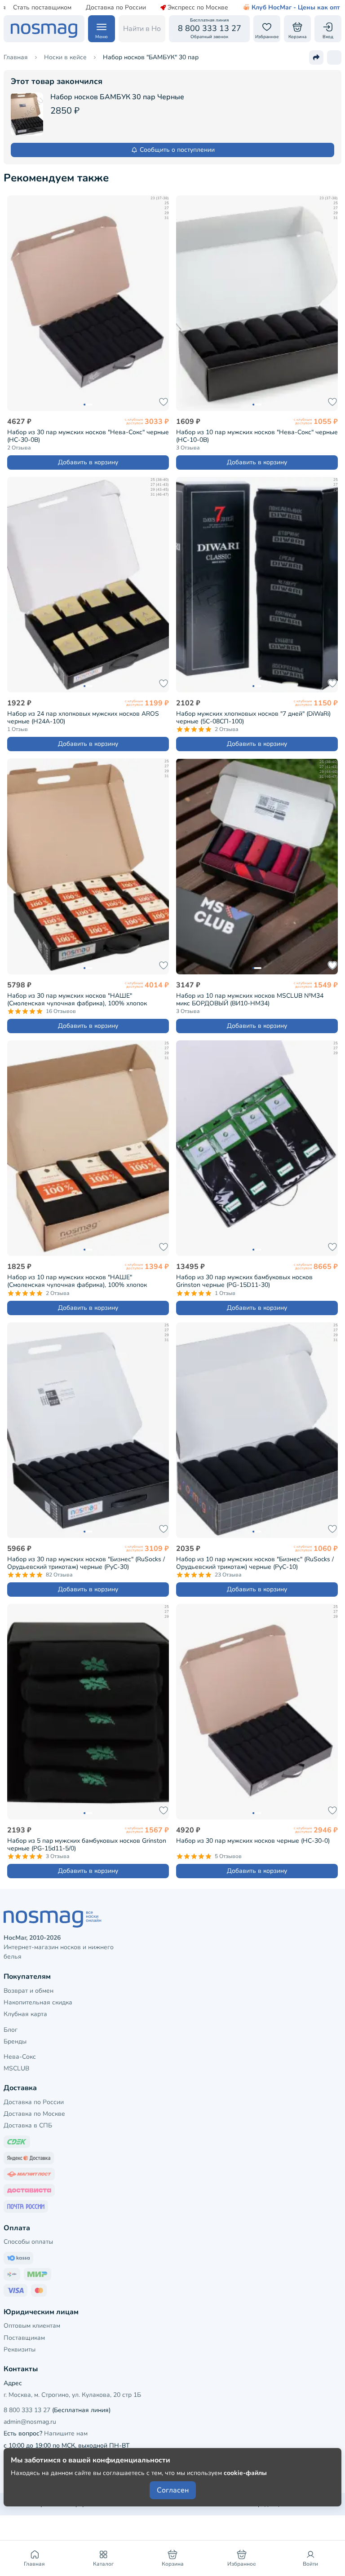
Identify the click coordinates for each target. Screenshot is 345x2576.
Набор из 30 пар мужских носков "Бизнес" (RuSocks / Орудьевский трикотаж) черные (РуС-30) (86, 1563)
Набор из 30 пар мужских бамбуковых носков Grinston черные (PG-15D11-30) (244, 1281)
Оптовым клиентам (32, 2326)
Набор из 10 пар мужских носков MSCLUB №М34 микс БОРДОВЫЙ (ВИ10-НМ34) (250, 1000)
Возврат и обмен (29, 1991)
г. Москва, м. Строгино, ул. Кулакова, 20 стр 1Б (72, 2395)
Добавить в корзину (88, 462)
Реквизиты (20, 2349)
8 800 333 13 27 (27, 2410)
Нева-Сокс (20, 2057)
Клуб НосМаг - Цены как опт (296, 8)
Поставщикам (24, 2338)
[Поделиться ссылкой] (316, 57)
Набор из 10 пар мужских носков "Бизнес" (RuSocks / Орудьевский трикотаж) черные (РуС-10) (255, 1563)
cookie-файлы (245, 2473)
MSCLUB (16, 2068)
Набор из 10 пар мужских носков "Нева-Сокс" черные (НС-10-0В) (257, 436)
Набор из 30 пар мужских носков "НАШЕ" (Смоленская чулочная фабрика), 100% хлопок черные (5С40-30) (77, 1000)
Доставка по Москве (34, 2114)
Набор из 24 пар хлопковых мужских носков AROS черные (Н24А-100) (83, 718)
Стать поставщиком (42, 8)
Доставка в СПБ (28, 2125)
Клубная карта (25, 2014)
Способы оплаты (28, 2242)
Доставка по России (116, 8)
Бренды (15, 2041)
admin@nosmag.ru (30, 2422)
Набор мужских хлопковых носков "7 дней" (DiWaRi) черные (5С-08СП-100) (253, 718)
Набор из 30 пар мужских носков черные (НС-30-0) (253, 1841)
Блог (11, 2030)
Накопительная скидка (38, 2002)
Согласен (173, 2490)
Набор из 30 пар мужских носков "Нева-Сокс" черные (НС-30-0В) (88, 436)
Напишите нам (66, 2433)
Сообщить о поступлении (177, 150)
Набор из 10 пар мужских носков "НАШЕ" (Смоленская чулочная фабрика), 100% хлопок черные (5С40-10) (77, 1281)
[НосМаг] (44, 29)
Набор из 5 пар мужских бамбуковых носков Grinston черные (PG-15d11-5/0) (87, 1845)
